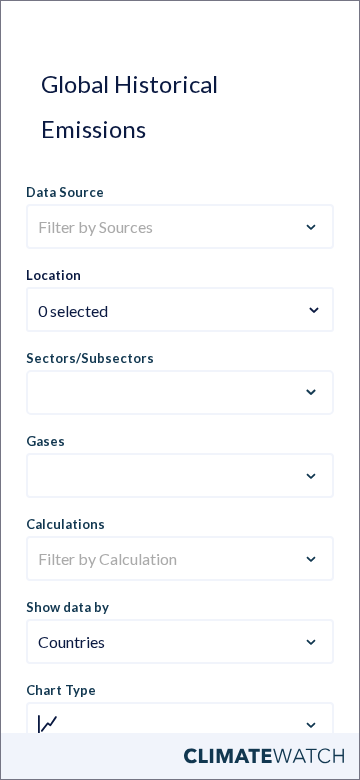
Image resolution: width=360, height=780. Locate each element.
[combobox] (180, 298)
